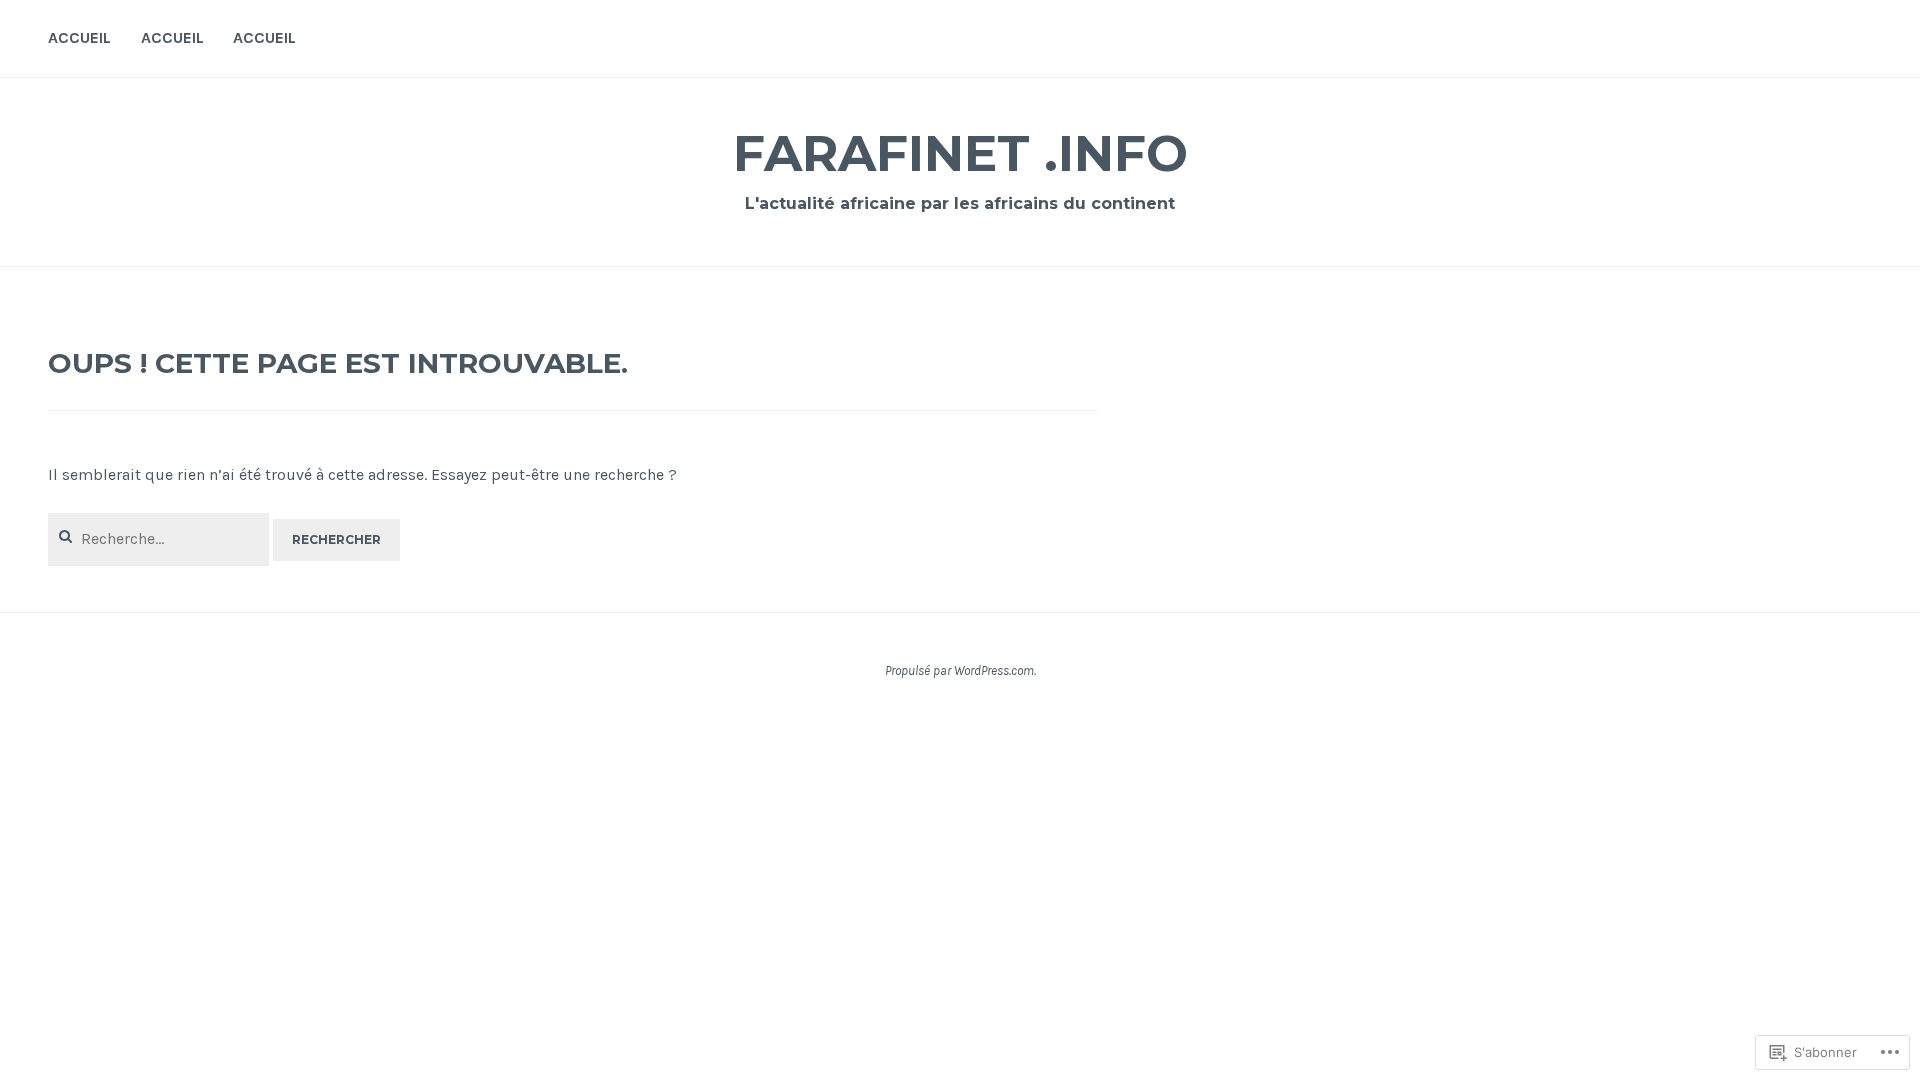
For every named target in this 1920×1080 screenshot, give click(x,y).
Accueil (79, 37)
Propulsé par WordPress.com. (960, 670)
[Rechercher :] (160, 538)
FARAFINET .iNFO (960, 153)
